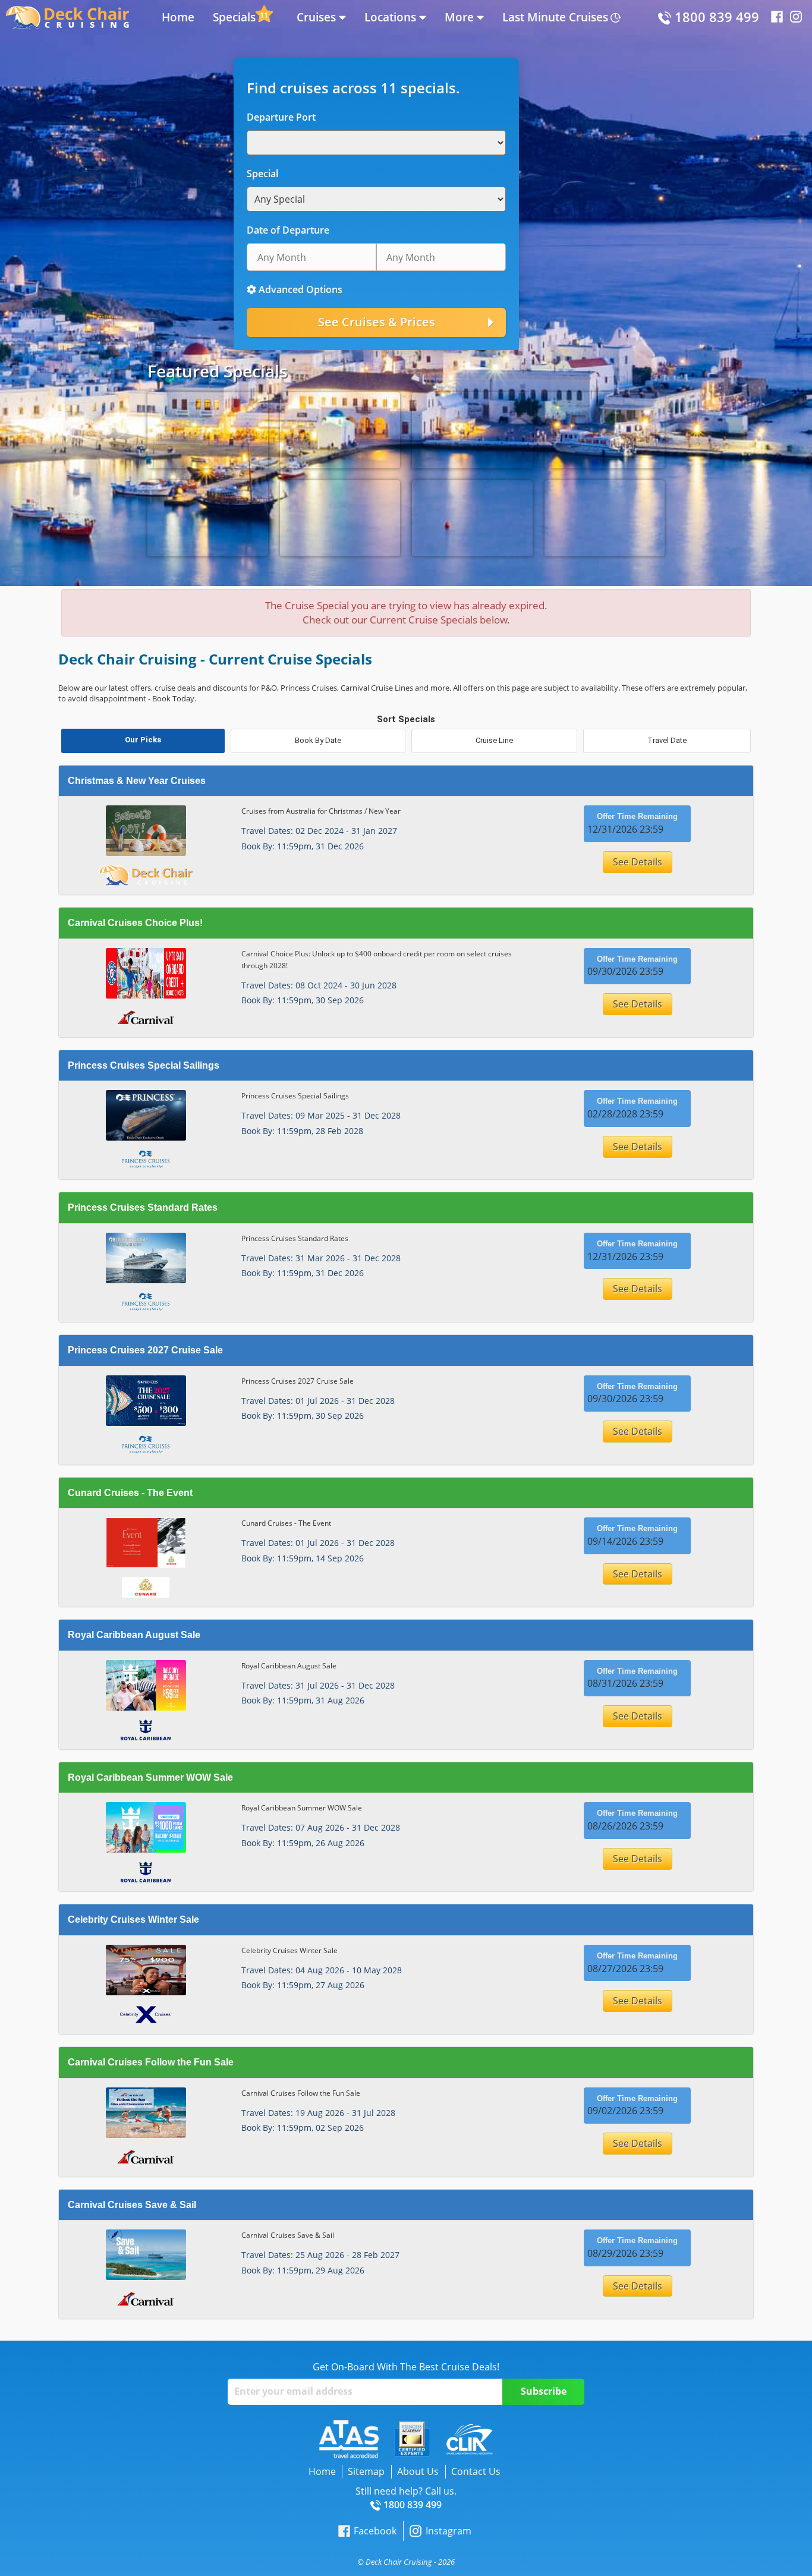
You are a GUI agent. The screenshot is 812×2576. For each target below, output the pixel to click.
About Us (418, 2471)
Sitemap (366, 2471)
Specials (234, 17)
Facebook (375, 2531)
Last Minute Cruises (555, 17)
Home (178, 17)
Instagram (448, 2531)
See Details (638, 862)
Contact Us (476, 2471)
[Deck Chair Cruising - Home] (67, 16)
